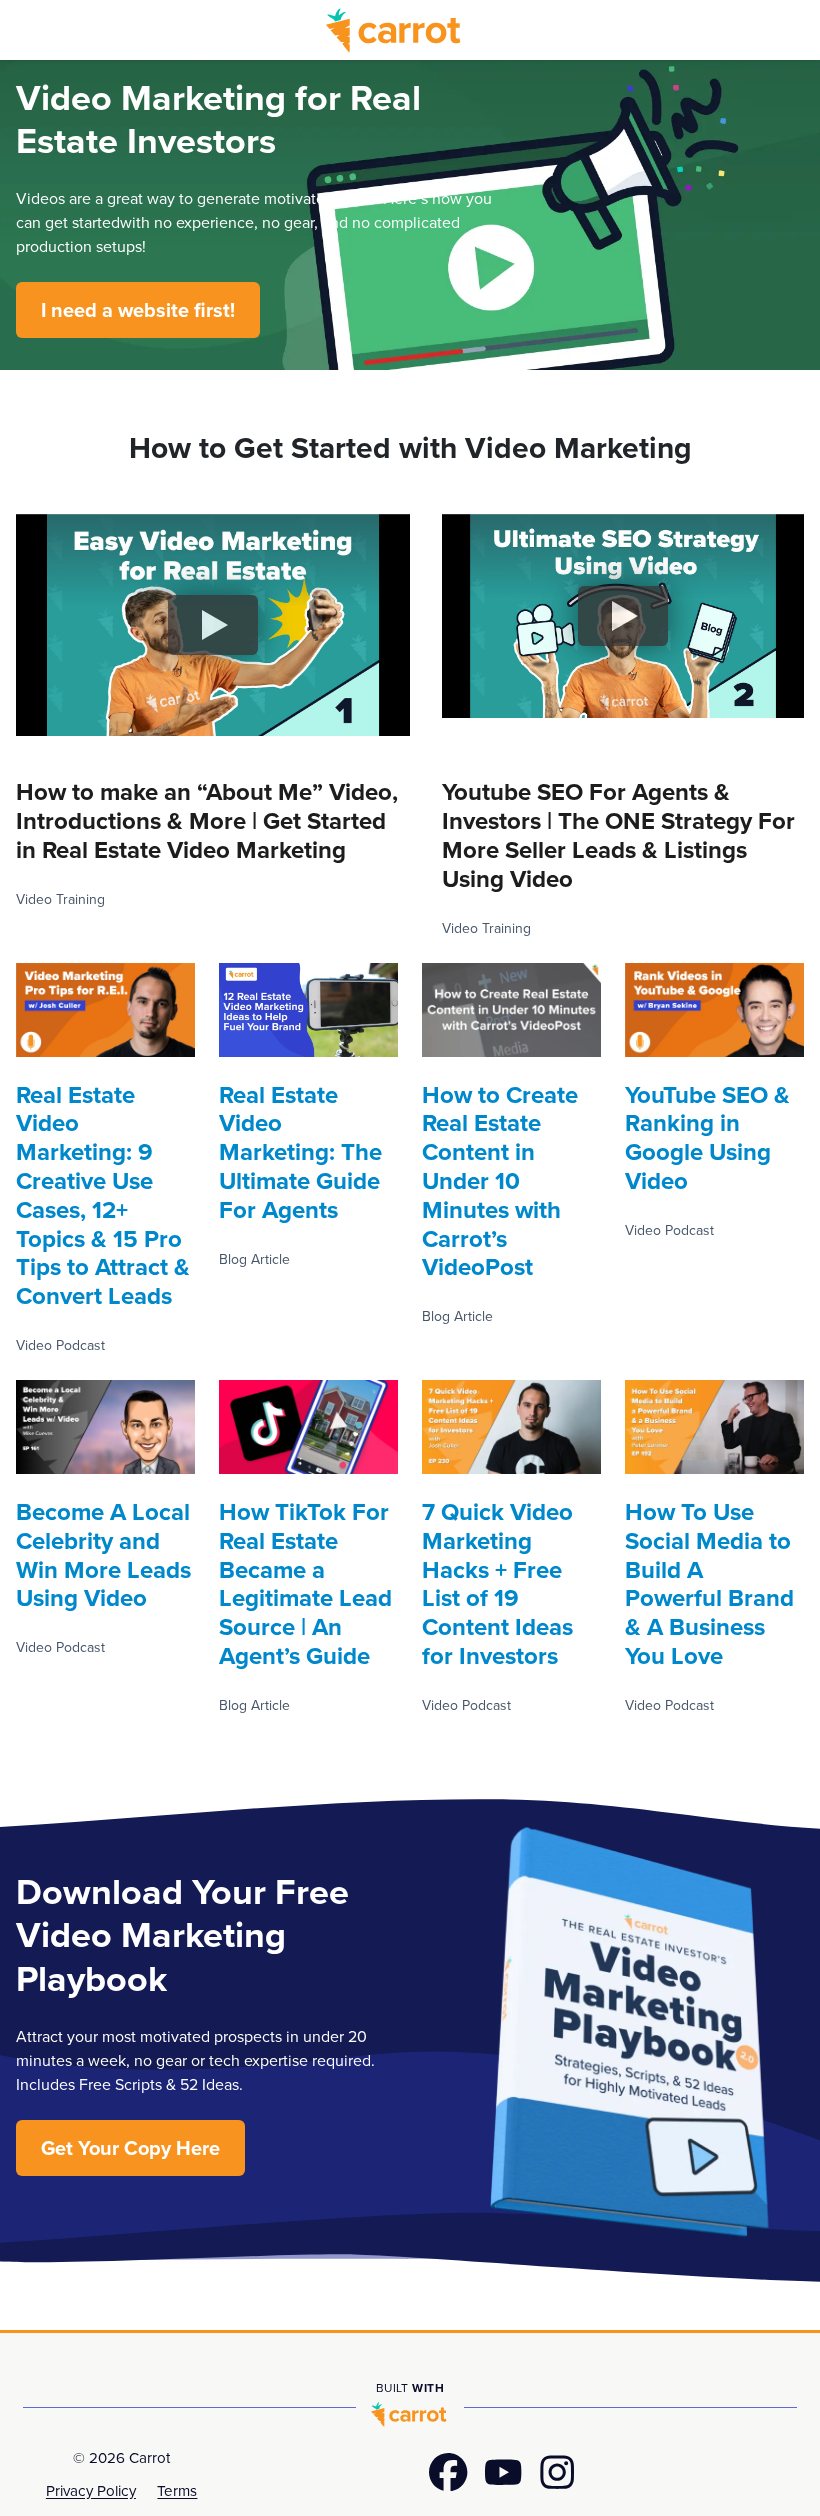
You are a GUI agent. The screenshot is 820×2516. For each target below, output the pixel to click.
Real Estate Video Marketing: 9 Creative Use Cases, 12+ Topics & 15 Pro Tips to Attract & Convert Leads (103, 1195)
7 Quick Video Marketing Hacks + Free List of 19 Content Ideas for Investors (497, 1583)
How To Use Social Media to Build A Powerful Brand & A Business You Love (709, 1583)
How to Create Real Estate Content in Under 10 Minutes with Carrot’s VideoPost (500, 1181)
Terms (177, 2490)
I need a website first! (138, 309)
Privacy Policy (91, 2490)
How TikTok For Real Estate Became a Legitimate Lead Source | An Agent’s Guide (305, 1583)
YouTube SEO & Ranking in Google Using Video (707, 1137)
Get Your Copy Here (130, 2147)
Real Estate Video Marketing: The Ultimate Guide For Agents (300, 1152)
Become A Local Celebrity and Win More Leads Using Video (103, 1554)
